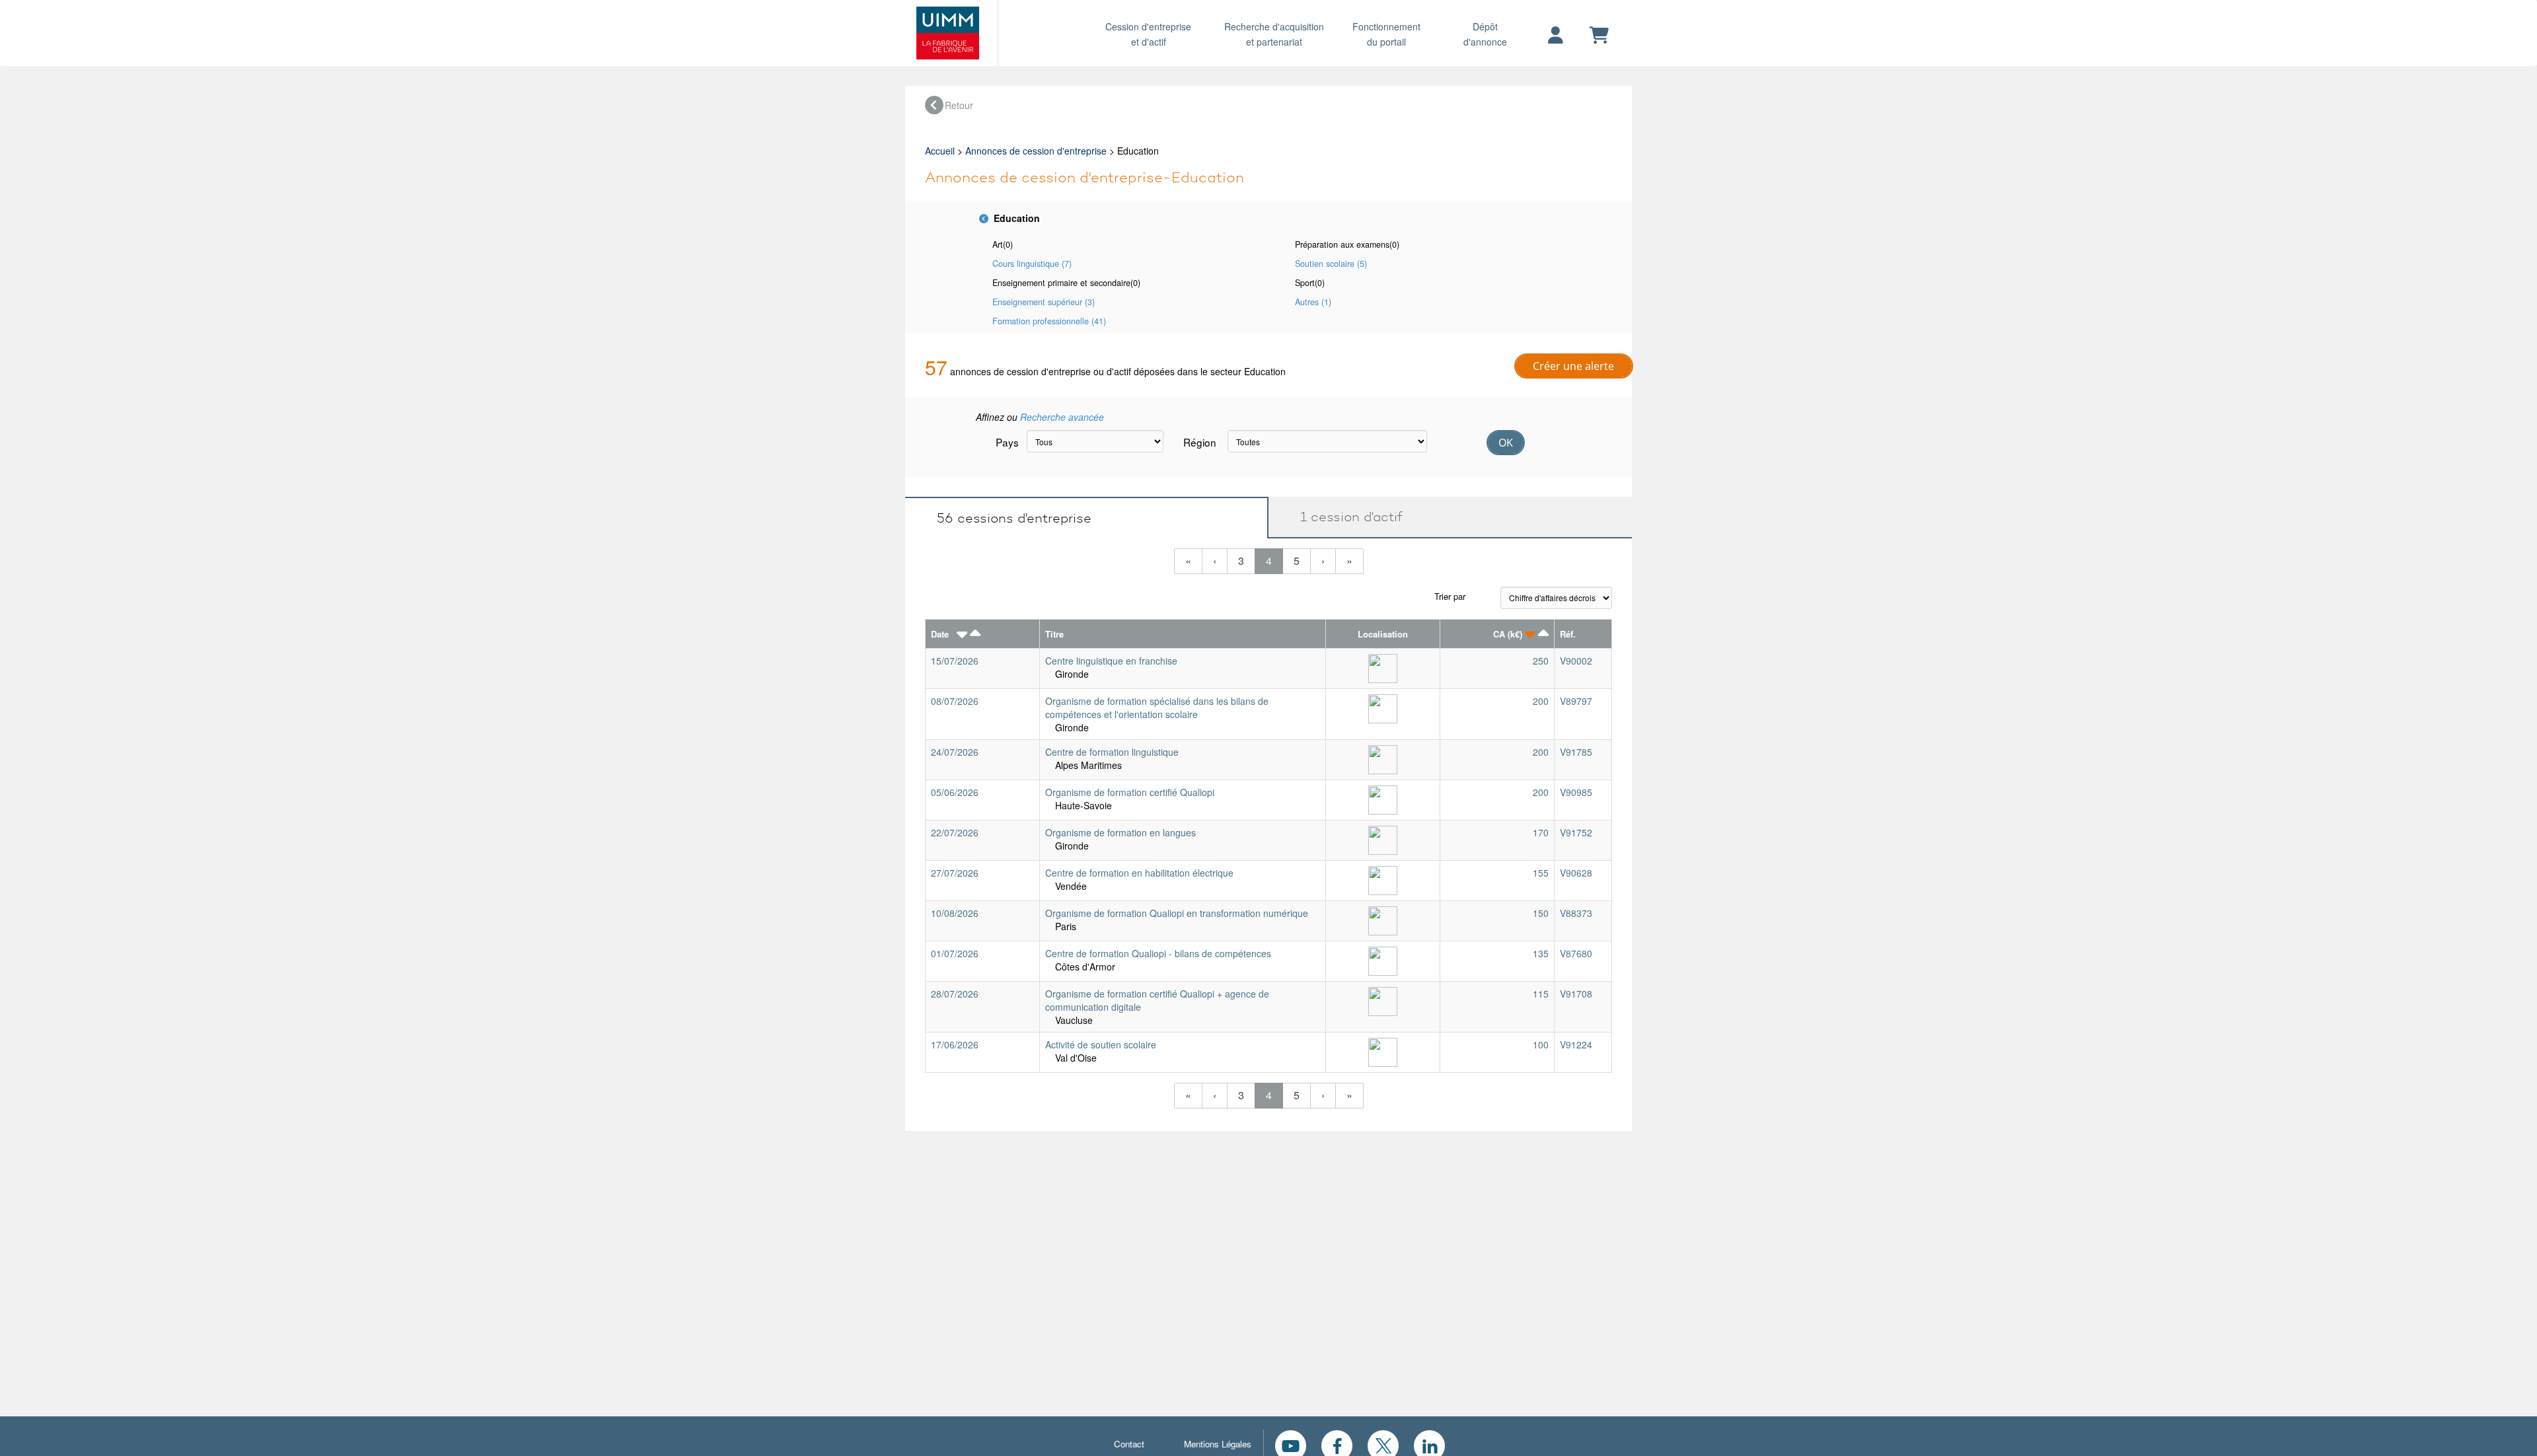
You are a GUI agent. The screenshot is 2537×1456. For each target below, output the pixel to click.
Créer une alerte (1573, 366)
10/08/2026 (955, 913)
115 (1541, 994)
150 (1541, 913)
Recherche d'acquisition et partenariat (1274, 34)
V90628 (1576, 873)
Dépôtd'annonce (1485, 34)
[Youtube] (1291, 1444)
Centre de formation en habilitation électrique (1139, 873)
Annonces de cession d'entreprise (1036, 151)
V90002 (1576, 661)
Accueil (940, 151)
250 (1541, 661)
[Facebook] (1337, 1444)
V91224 (1576, 1044)
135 (1541, 953)
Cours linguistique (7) (1032, 264)
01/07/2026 (955, 953)
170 (1541, 832)
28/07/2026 (955, 994)
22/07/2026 (955, 832)
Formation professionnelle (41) (1049, 321)
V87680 (1576, 953)
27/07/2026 (955, 873)
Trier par (1450, 596)
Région (1200, 442)
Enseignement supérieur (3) (1044, 302)
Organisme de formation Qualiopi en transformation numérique (1177, 913)
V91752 (1576, 832)
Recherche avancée (1062, 417)
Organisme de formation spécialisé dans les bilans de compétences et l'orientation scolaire (1157, 708)
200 (1541, 701)
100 (1541, 1044)
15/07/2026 (955, 661)
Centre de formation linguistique (1112, 752)
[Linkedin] (1429, 1444)
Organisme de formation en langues (1121, 832)
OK (1506, 443)
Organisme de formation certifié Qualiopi (1130, 792)
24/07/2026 (955, 752)
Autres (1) (1313, 302)
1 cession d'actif (1345, 517)
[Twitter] (1383, 1444)
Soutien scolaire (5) (1331, 264)
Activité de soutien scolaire (1101, 1044)
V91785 (1576, 752)
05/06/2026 (955, 792)
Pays (1006, 442)
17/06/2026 (955, 1044)
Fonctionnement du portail (1386, 34)
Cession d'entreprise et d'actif (1148, 34)
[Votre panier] (1599, 36)
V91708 (1576, 994)
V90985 (1576, 792)
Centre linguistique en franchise (1111, 661)
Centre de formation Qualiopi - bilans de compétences (1158, 953)
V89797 (1576, 701)
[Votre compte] (1556, 36)
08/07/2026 (955, 701)
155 (1541, 873)
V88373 (1576, 913)
